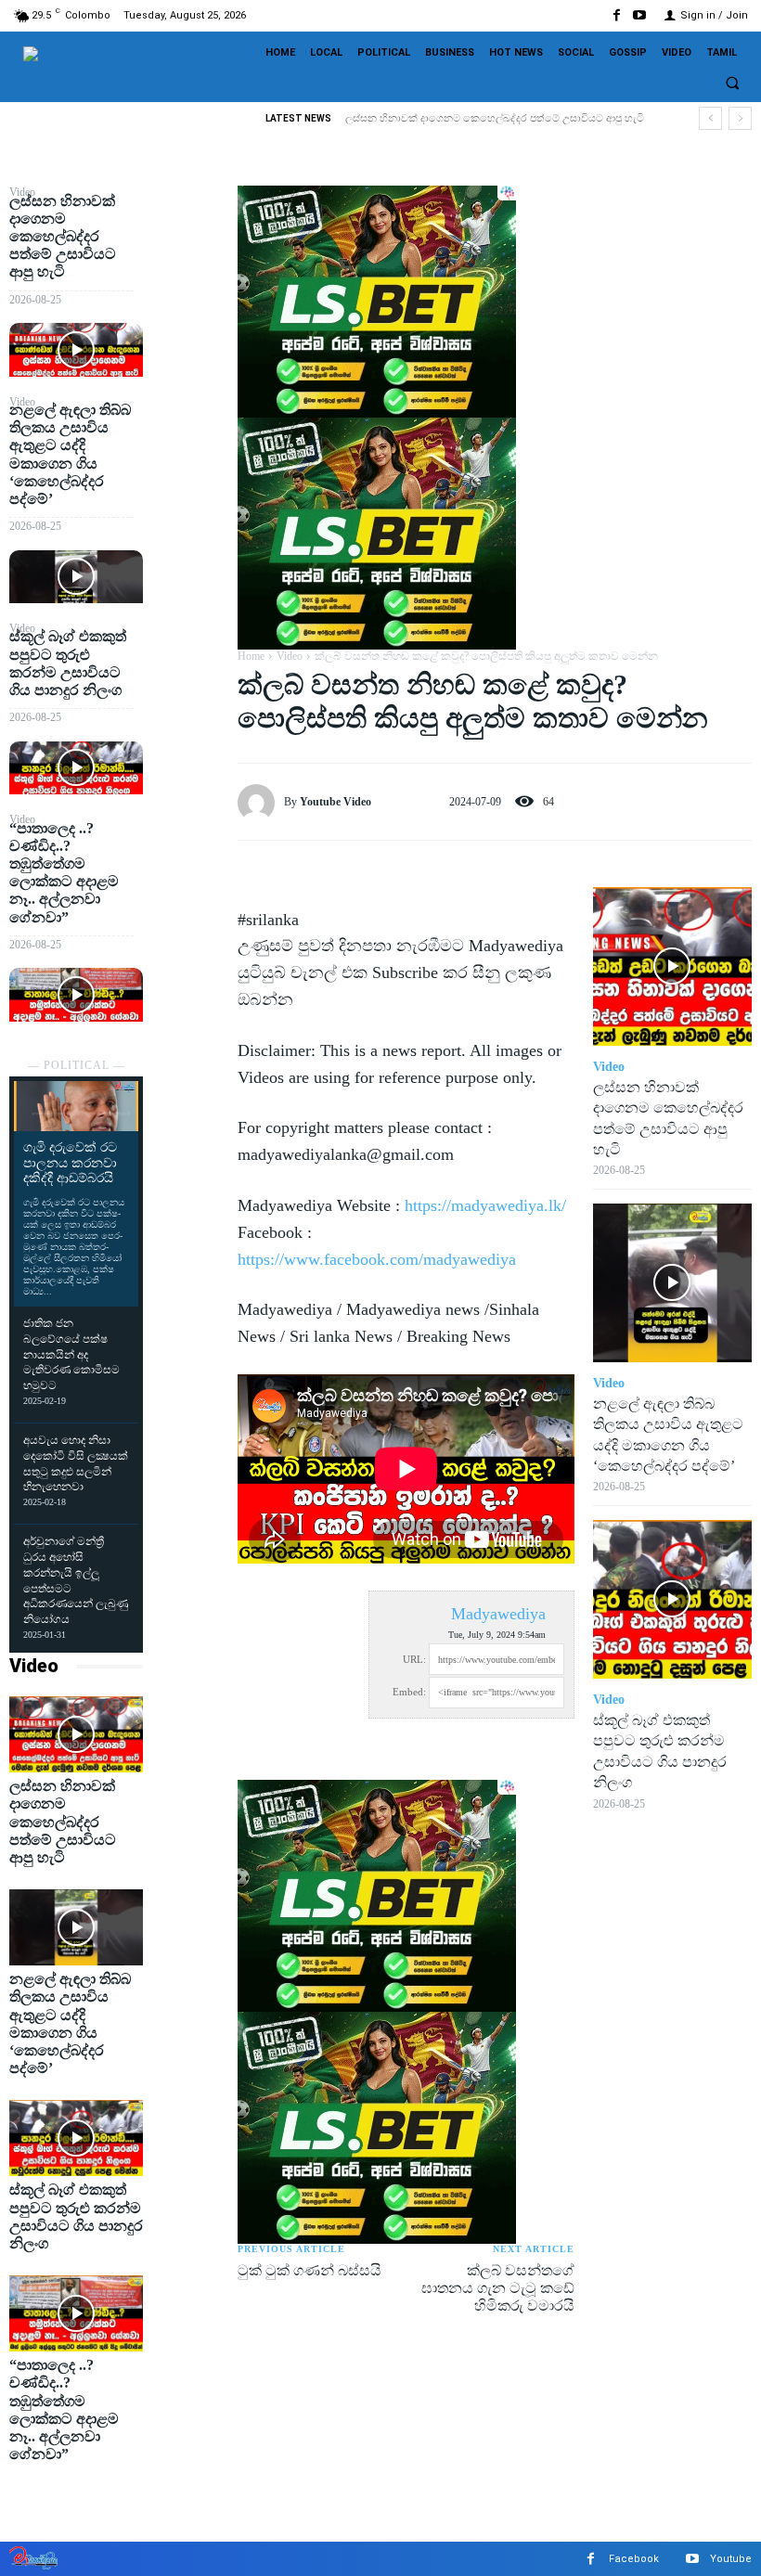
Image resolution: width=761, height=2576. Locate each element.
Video (34, 1666)
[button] (732, 84)
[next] (740, 118)
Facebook (634, 2559)
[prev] (710, 118)
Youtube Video (335, 802)
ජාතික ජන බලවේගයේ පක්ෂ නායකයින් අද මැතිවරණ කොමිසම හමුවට (71, 1354)
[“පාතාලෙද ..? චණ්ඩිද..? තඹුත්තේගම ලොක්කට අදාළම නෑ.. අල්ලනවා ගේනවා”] (76, 995)
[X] (190, 248)
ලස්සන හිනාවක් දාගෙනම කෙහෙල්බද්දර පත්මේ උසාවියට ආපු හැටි (495, 118)
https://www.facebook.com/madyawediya (377, 1259)
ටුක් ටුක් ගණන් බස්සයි (310, 2270)
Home (251, 656)
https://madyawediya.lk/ (485, 1205)
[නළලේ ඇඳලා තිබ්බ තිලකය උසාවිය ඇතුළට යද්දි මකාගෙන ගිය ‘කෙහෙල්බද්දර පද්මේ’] (76, 577)
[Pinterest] (190, 291)
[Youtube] (640, 15)
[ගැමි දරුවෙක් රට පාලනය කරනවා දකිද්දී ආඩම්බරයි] (76, 1106)
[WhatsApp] (190, 335)
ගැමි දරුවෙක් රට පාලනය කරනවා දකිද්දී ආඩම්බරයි (70, 1163)
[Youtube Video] (261, 803)
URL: (414, 1659)
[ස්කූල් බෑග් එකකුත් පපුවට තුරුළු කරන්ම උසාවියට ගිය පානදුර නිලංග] (76, 768)
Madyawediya (498, 1614)
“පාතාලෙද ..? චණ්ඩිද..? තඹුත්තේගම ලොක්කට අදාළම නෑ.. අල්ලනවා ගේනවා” (64, 873)
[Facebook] (617, 15)
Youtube (731, 2559)
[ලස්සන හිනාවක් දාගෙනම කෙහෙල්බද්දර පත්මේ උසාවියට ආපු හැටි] (76, 350)
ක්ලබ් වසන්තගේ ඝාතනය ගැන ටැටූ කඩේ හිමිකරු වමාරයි (498, 2288)
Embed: (409, 1692)
